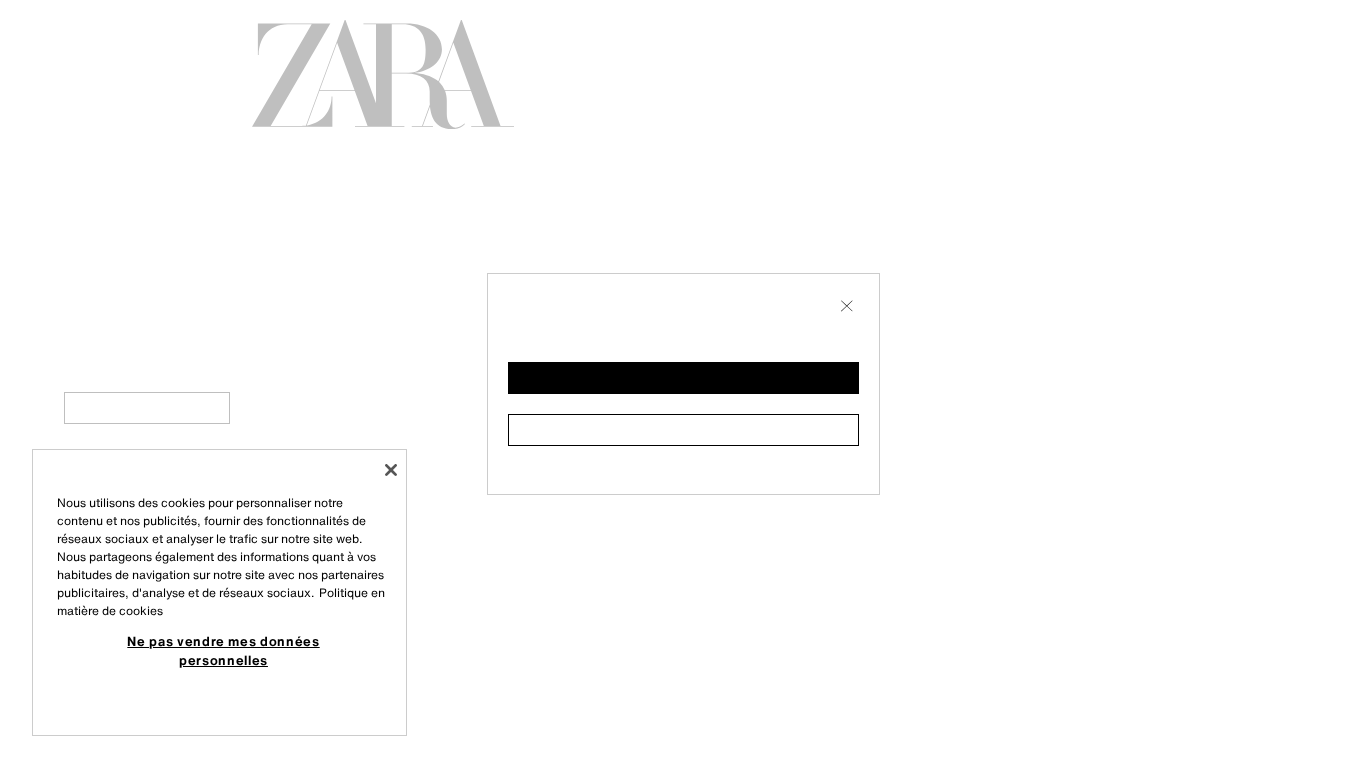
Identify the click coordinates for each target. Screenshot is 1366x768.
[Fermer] (391, 470)
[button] (683, 378)
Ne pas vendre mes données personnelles (223, 650)
